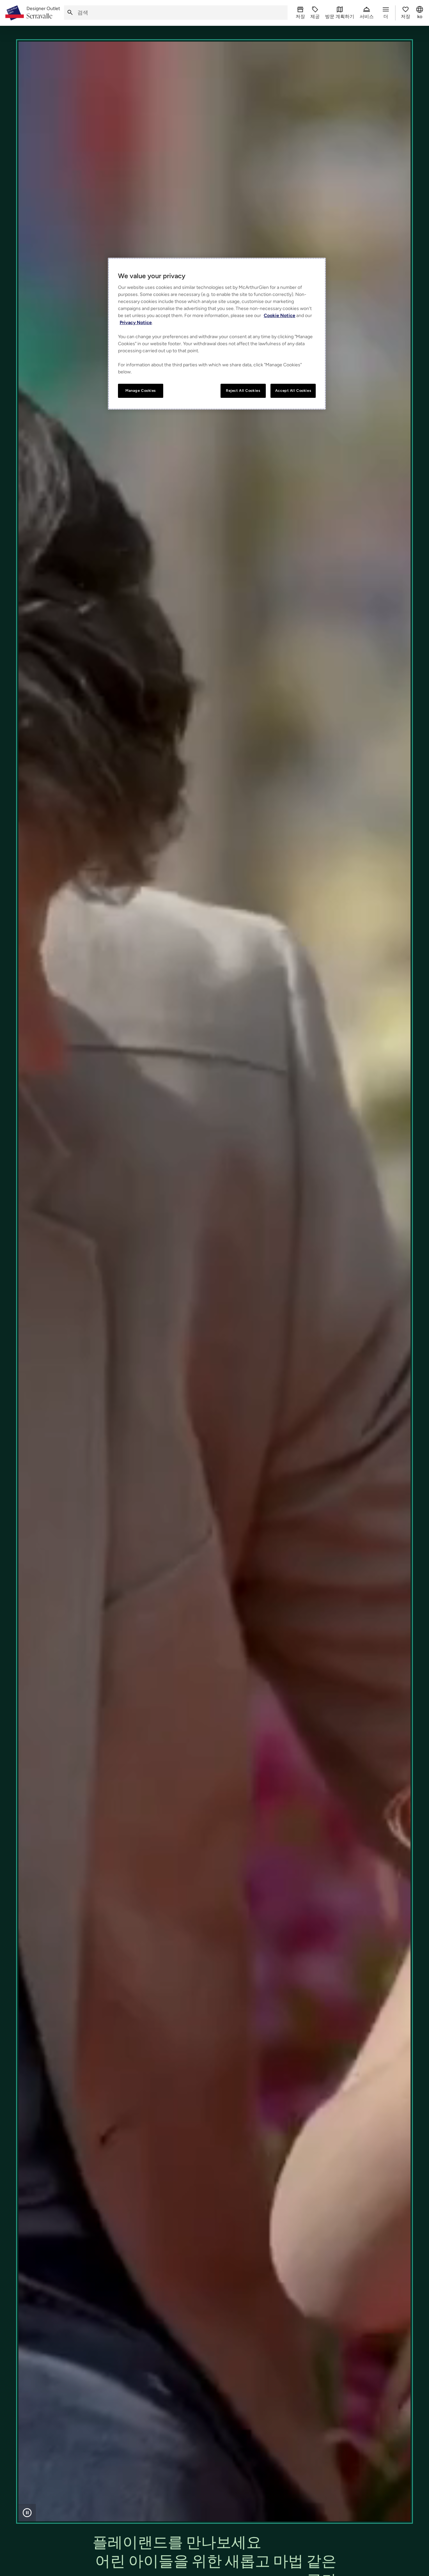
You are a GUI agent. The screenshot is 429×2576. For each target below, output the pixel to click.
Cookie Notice (280, 316)
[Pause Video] (27, 2513)
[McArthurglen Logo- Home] (15, 13)
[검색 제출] (70, 13)
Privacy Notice (136, 323)
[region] (217, 334)
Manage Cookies (141, 390)
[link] (43, 13)
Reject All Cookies (243, 390)
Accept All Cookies (293, 390)
